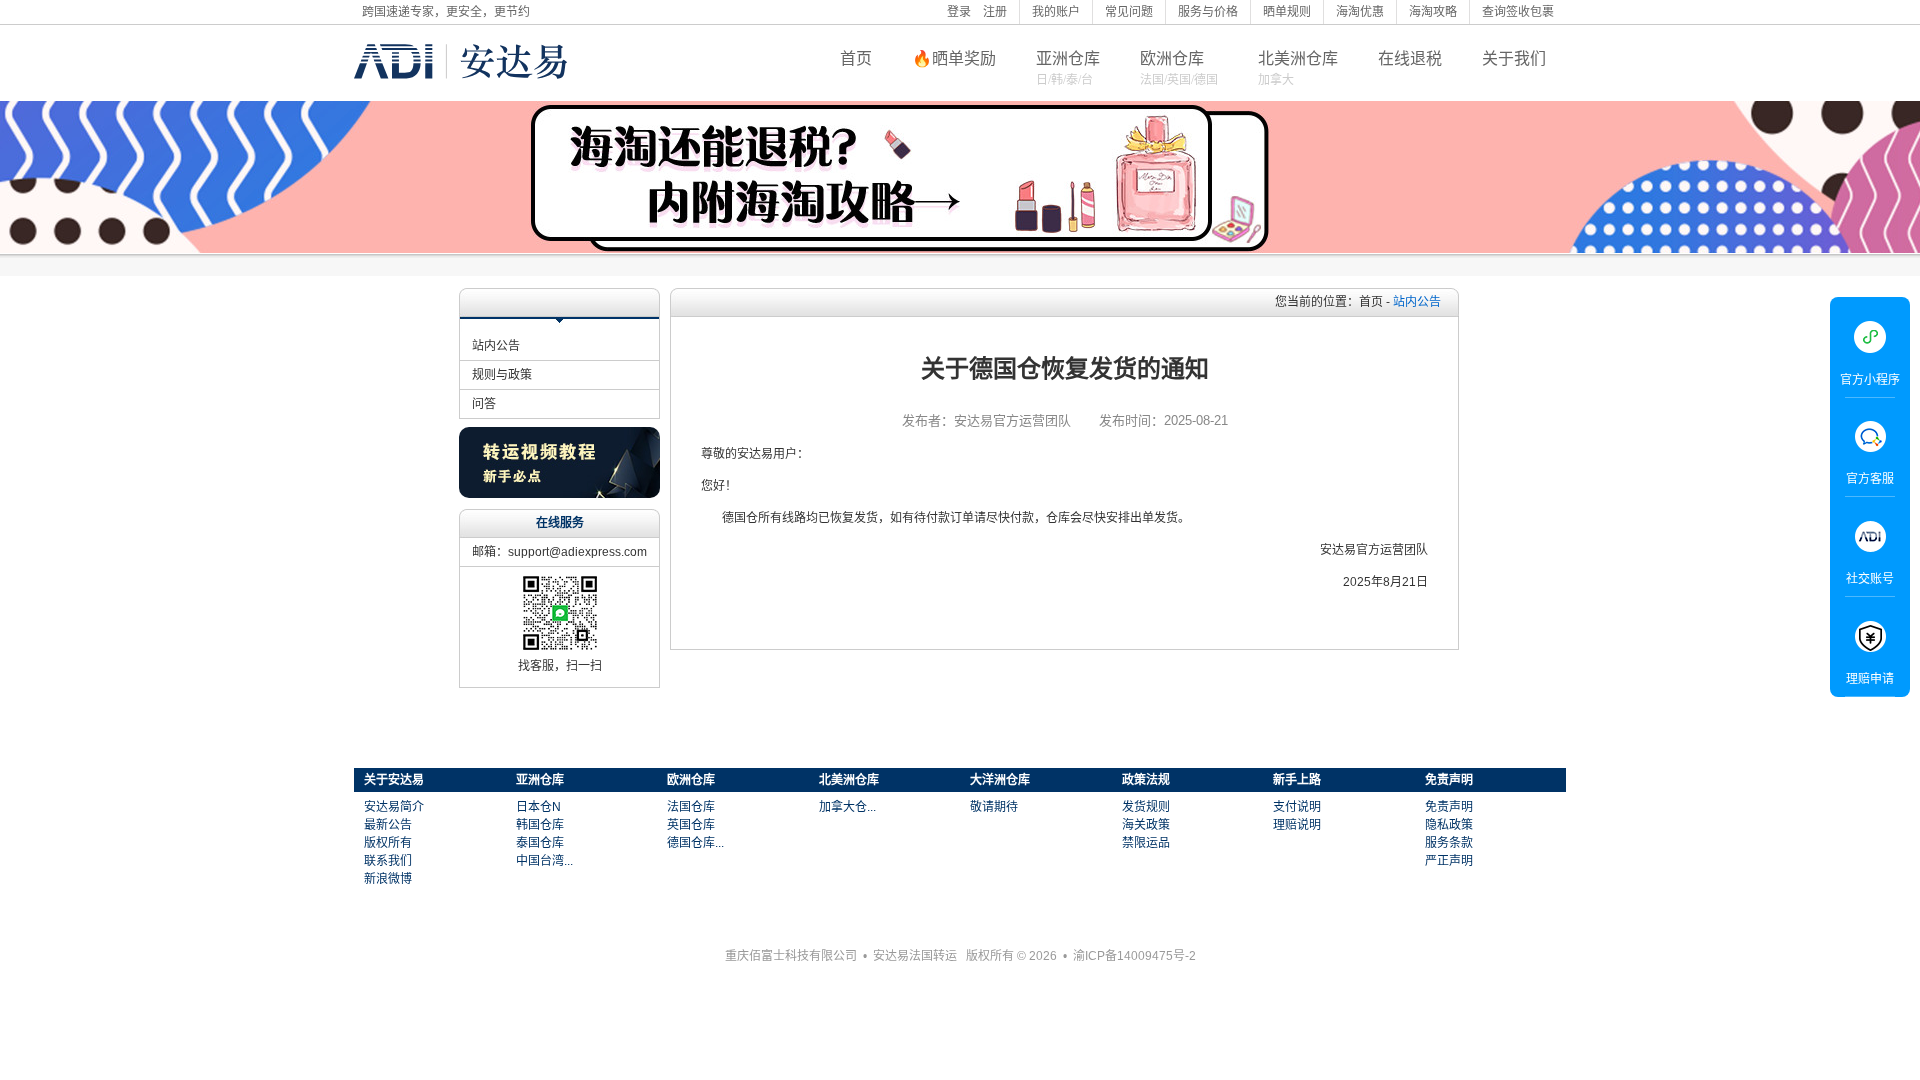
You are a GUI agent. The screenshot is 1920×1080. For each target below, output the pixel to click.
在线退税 (1410, 58)
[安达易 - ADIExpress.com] (460, 93)
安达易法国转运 (915, 956)
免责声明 (1449, 807)
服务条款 (1449, 843)
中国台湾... (544, 861)
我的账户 (1056, 12)
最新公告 (388, 825)
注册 (995, 12)
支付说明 (1297, 807)
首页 (856, 58)
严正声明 (1449, 861)
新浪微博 (388, 879)
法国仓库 (691, 807)
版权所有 (388, 843)
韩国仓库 (540, 825)
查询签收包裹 (1518, 12)
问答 (484, 404)
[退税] (960, 177)
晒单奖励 (964, 58)
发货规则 (1146, 807)
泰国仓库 (540, 843)
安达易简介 (394, 807)
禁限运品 (1146, 843)
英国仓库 (691, 825)
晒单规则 (1287, 12)
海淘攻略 (1433, 12)
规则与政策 (502, 375)
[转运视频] (559, 493)
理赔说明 (1297, 825)
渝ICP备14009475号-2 (1134, 956)
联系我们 (388, 861)
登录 (959, 12)
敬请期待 (994, 807)
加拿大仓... (847, 807)
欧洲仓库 (1172, 58)
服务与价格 (1208, 12)
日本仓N (538, 807)
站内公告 (496, 346)
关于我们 (1514, 58)
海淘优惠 (1360, 12)
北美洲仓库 (1298, 58)
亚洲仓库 (1068, 58)
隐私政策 (1449, 825)
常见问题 (1129, 12)
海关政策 (1146, 825)
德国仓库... (695, 843)
